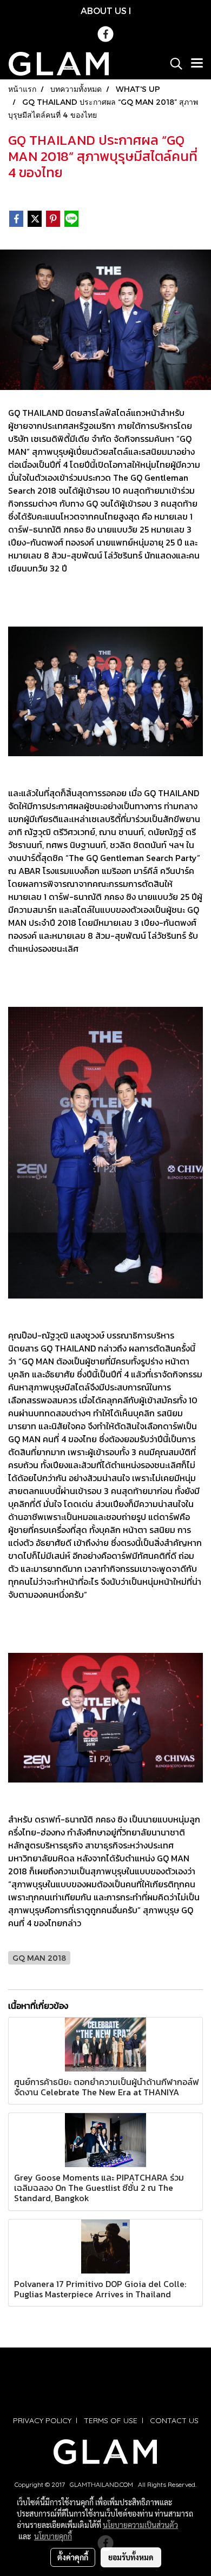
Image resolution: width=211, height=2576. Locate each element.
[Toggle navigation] (197, 64)
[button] (173, 64)
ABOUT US (104, 11)
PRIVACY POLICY (42, 2420)
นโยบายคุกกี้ (53, 2536)
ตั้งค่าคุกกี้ (73, 2557)
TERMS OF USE (111, 2420)
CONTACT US (174, 2420)
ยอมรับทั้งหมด (131, 2557)
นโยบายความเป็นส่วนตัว (140, 2525)
